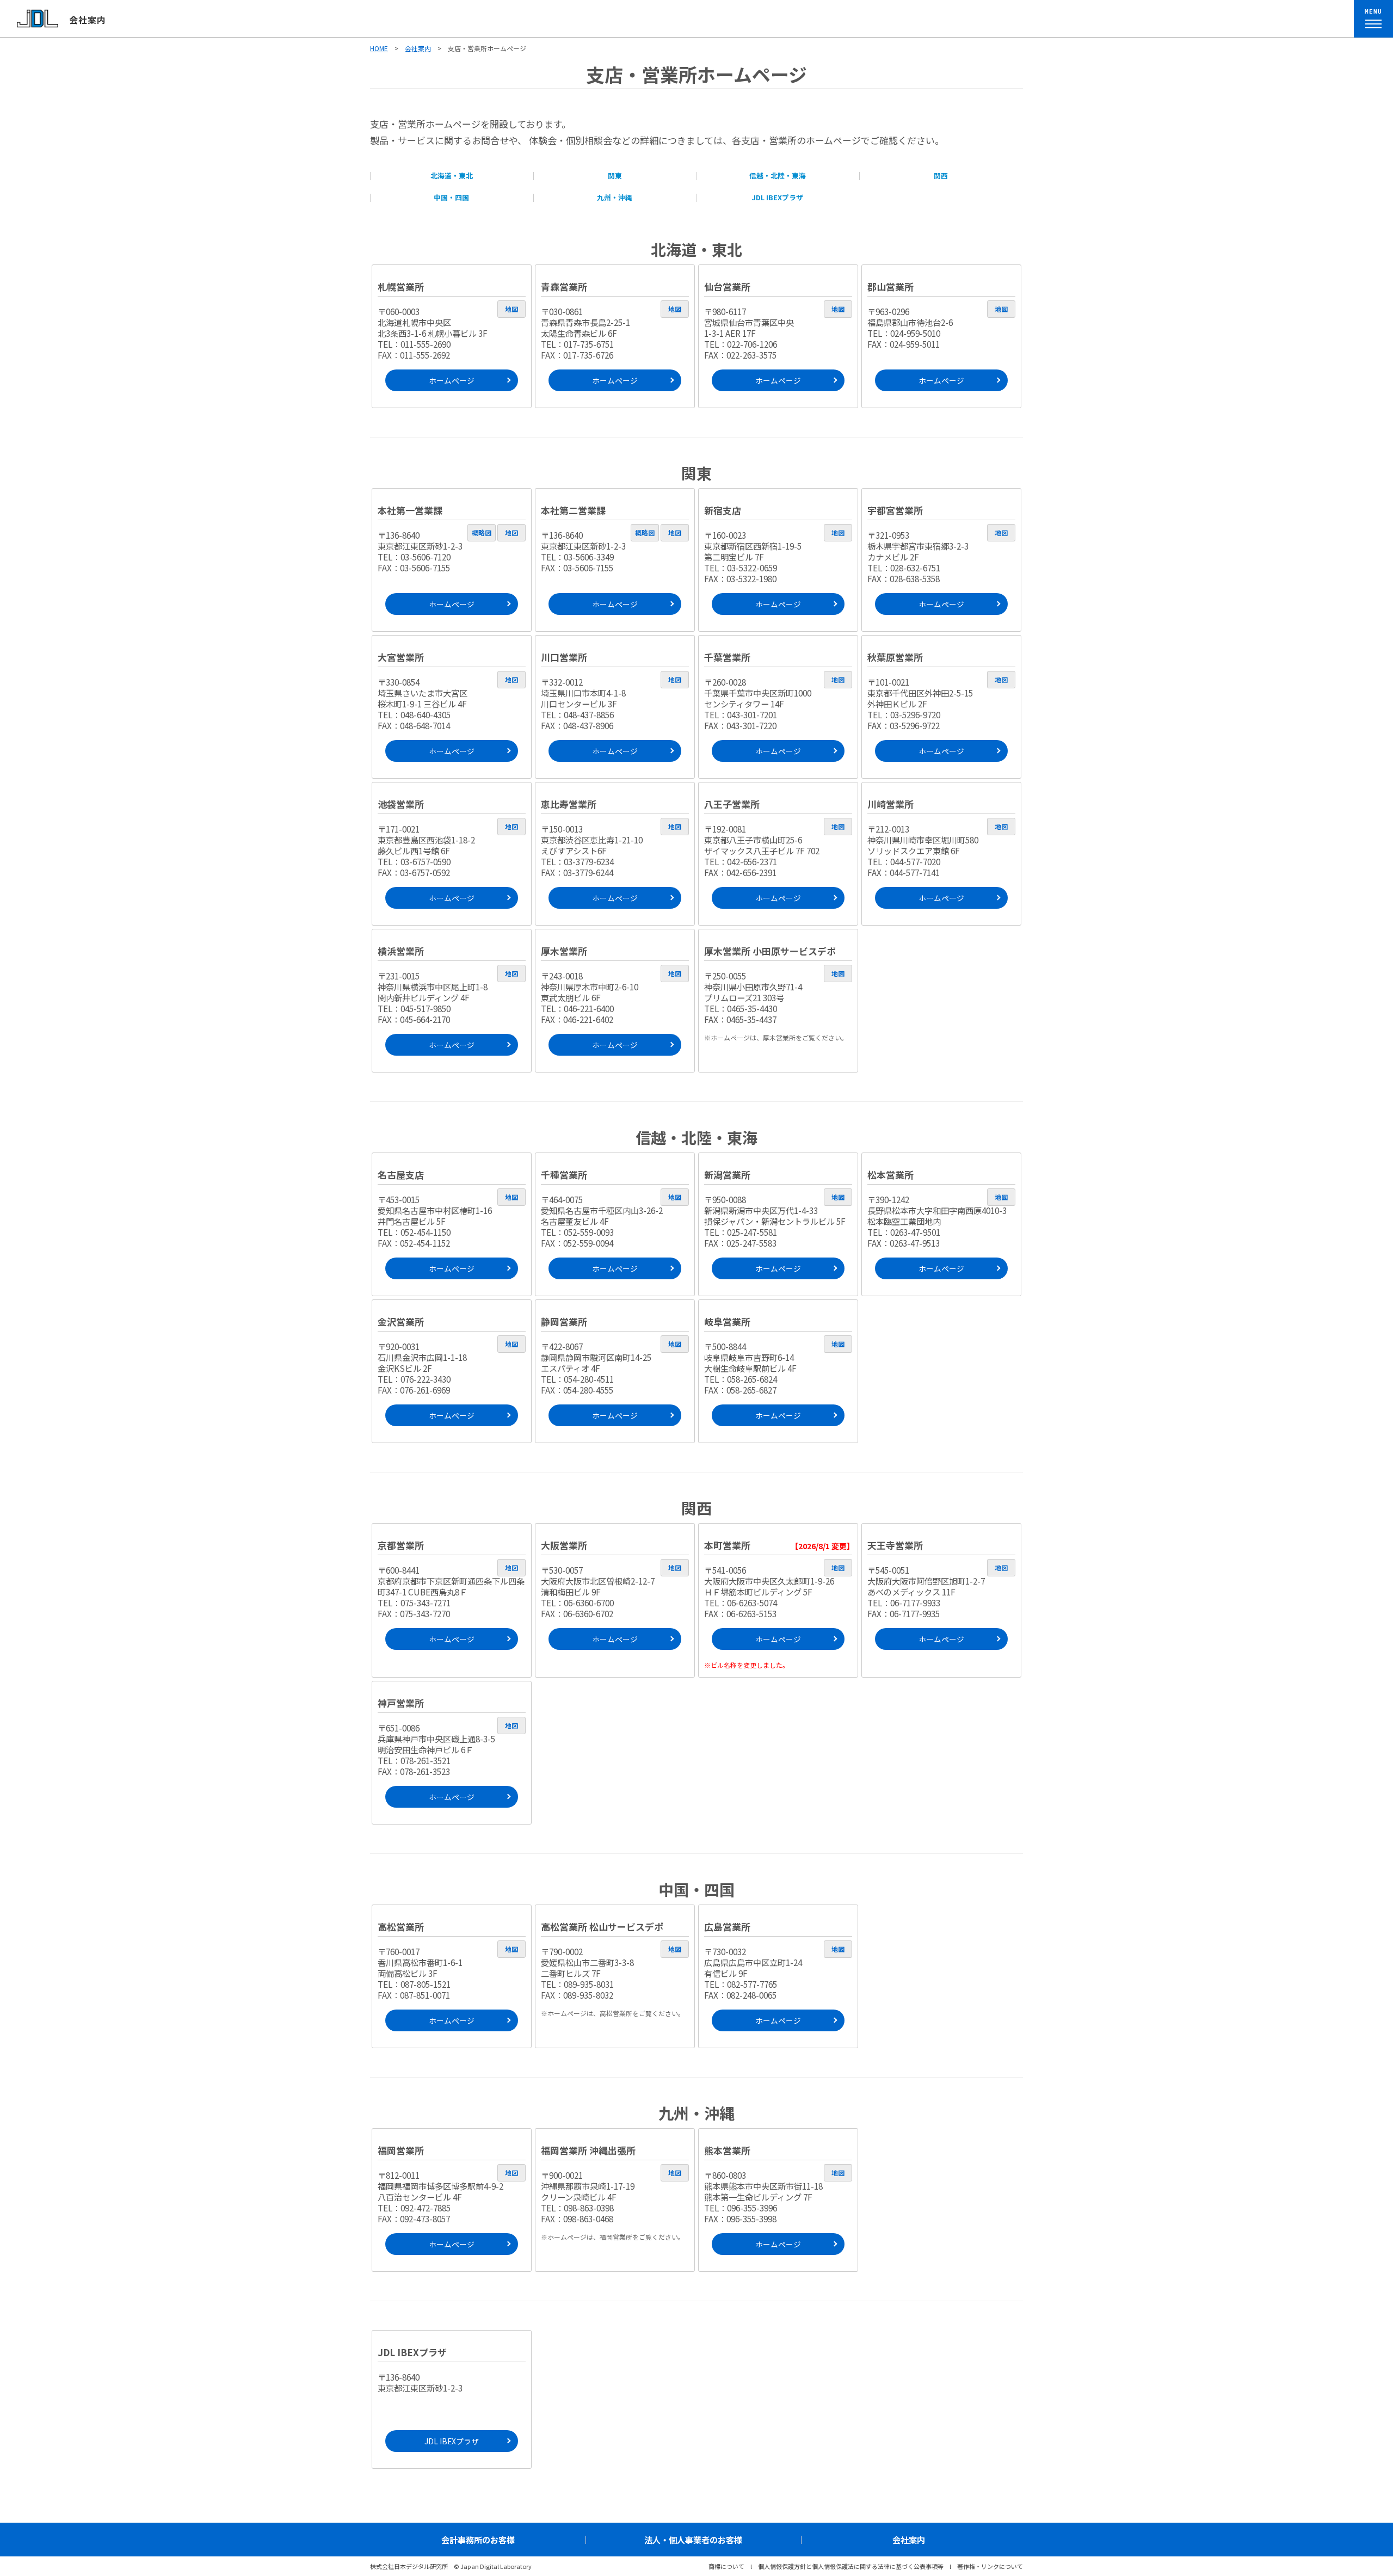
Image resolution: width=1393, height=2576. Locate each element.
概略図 (482, 532)
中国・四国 (451, 197)
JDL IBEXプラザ (778, 197)
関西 (941, 175)
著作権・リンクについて (990, 2566)
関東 (615, 175)
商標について (726, 2566)
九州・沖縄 (615, 197)
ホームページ (452, 380)
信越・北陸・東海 (778, 175)
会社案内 (88, 20)
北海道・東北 (452, 175)
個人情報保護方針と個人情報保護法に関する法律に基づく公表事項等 (851, 2566)
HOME (379, 48)
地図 (511, 309)
